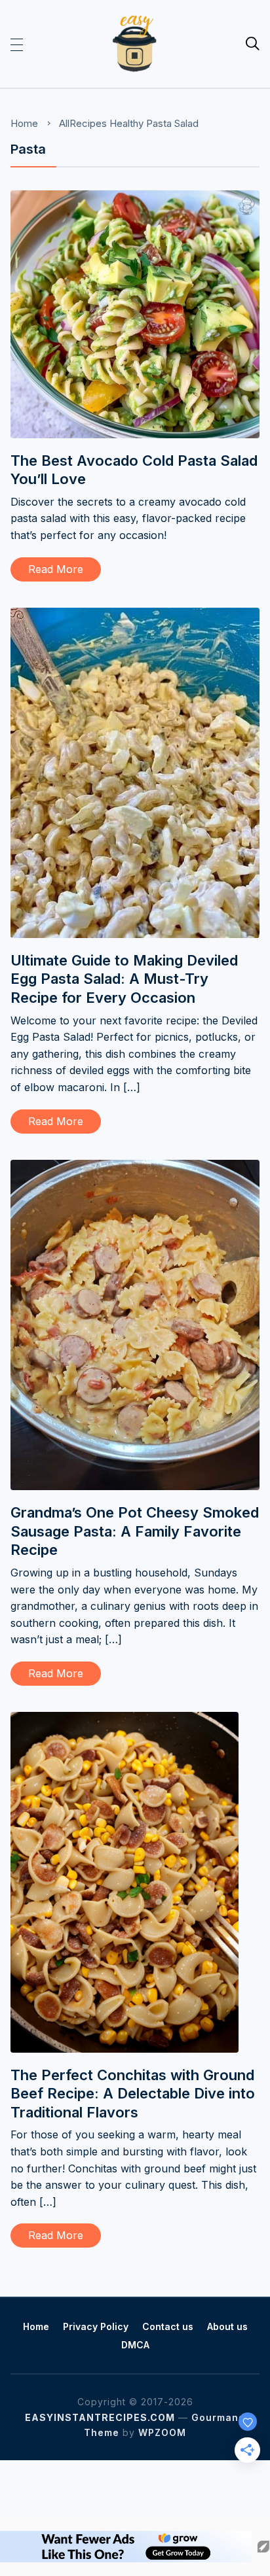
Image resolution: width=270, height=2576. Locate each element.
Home (24, 123)
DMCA (135, 2345)
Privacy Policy (96, 2326)
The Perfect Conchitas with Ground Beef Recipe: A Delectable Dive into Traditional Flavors (133, 2094)
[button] (17, 44)
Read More (56, 569)
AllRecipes (83, 123)
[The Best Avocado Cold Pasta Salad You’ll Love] (135, 199)
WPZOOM (162, 2432)
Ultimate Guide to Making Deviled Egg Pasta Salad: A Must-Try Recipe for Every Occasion (124, 979)
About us (227, 2326)
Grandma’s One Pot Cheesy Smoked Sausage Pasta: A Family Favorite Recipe (135, 1531)
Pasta (159, 123)
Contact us (168, 2326)
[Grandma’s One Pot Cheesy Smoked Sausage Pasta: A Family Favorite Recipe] (135, 1168)
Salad (186, 123)
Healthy (126, 123)
